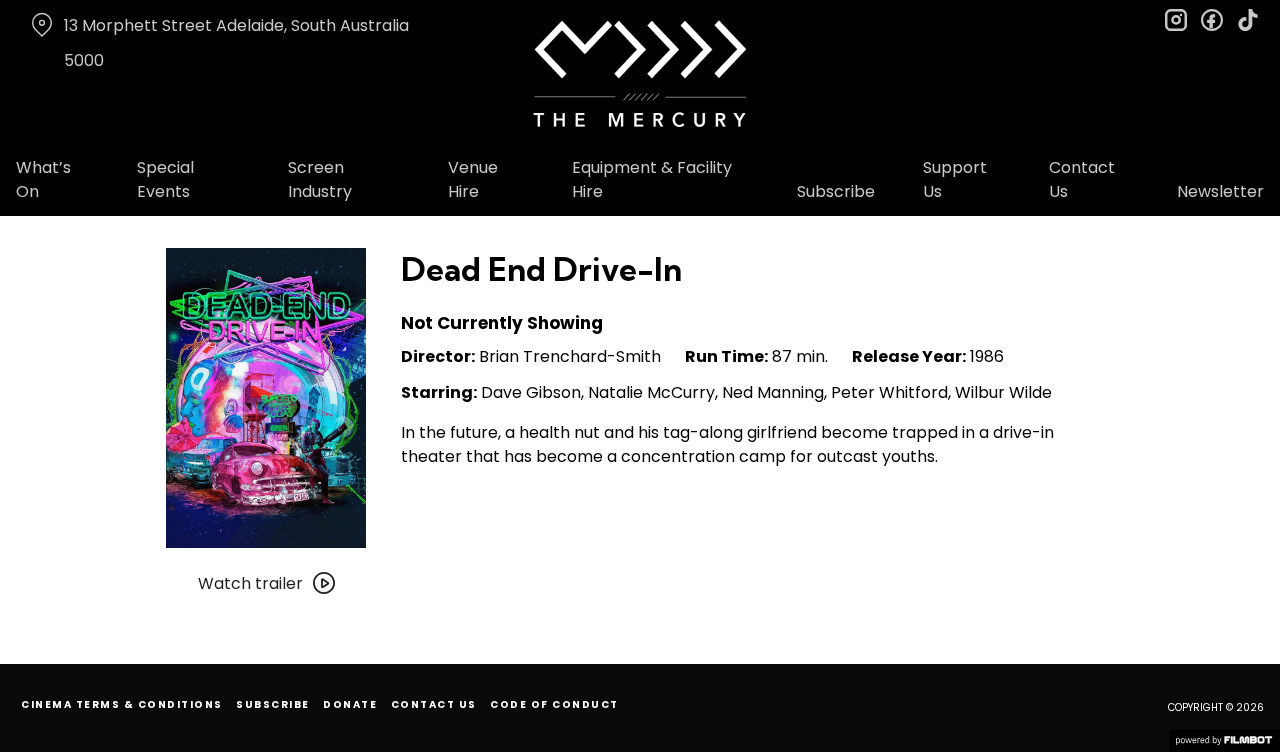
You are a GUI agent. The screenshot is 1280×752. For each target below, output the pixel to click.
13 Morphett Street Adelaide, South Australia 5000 (236, 43)
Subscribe (836, 191)
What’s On (43, 179)
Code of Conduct (554, 704)
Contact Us (1082, 179)
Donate (350, 704)
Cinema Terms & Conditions (122, 704)
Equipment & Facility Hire (652, 179)
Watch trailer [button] (250, 583)
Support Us (955, 179)
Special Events (165, 179)
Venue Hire (473, 179)
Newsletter (1220, 191)
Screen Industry (320, 179)
